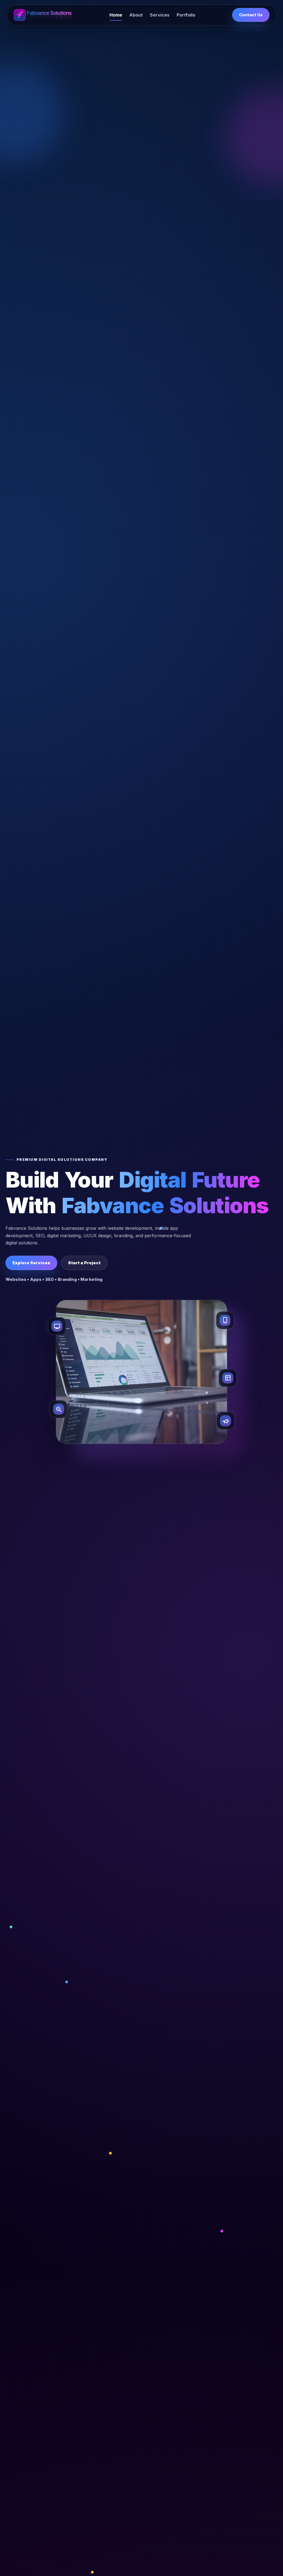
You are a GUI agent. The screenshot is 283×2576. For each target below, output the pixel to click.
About (136, 15)
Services (160, 15)
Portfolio (186, 15)
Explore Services (31, 1263)
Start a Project (84, 1263)
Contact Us (251, 15)
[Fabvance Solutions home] (43, 15)
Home (116, 15)
